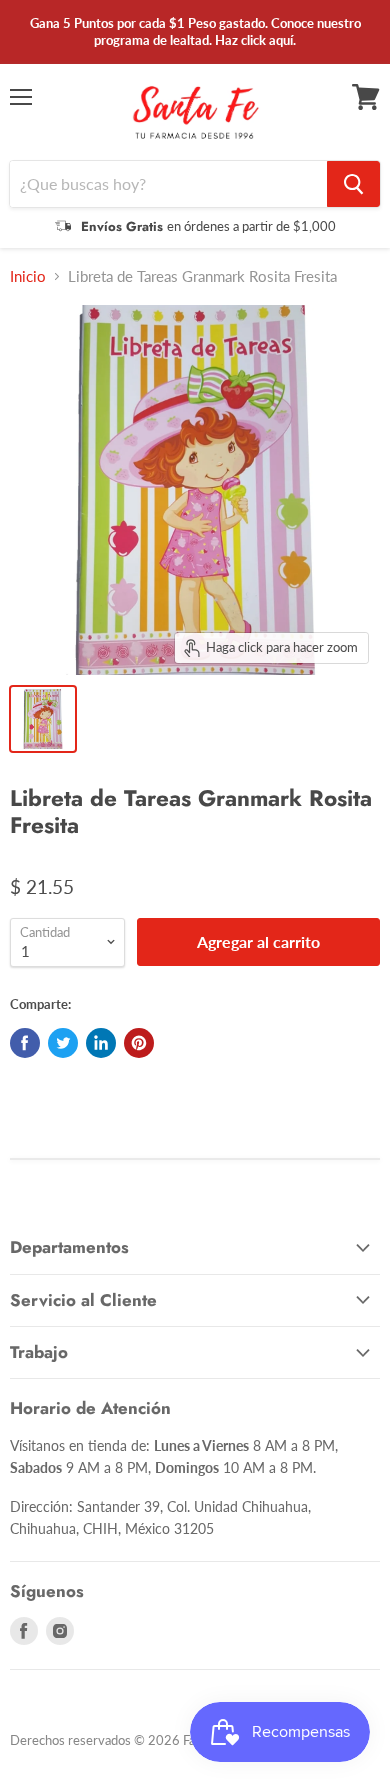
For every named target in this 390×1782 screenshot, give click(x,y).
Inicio (28, 276)
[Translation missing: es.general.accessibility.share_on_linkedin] (101, 1043)
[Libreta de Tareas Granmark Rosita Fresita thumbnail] (43, 719)
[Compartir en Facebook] (25, 1043)
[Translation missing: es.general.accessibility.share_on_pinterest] (139, 1043)
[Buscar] (353, 184)
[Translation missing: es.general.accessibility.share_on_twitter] (63, 1043)
